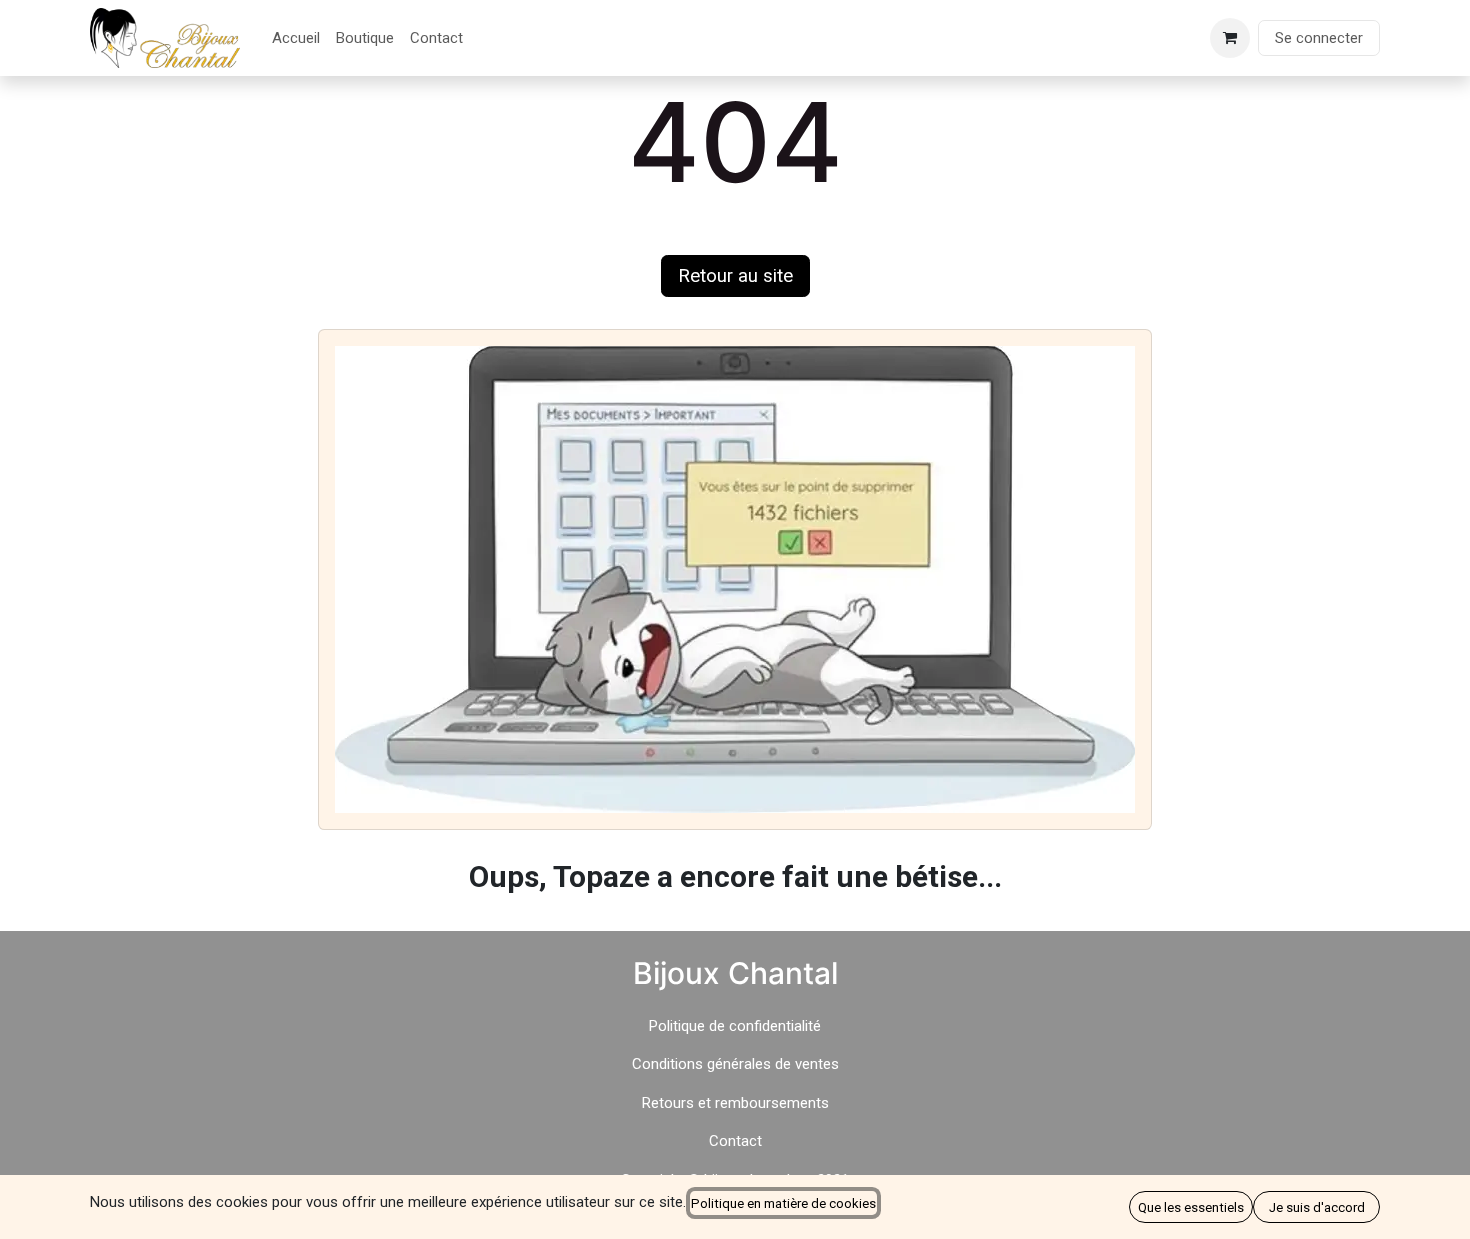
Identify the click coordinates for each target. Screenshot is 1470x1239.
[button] (1191, 1207)
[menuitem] (296, 38)
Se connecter (1319, 38)
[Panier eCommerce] (1230, 38)
